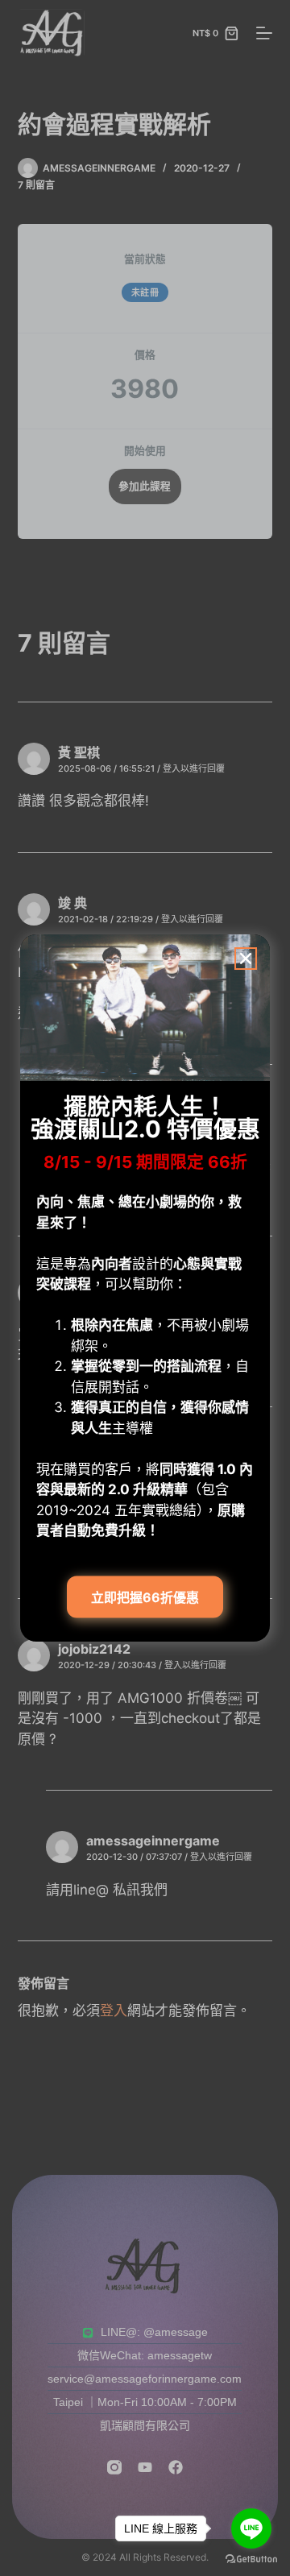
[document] (145, 1288)
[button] (246, 959)
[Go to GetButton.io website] (251, 2559)
